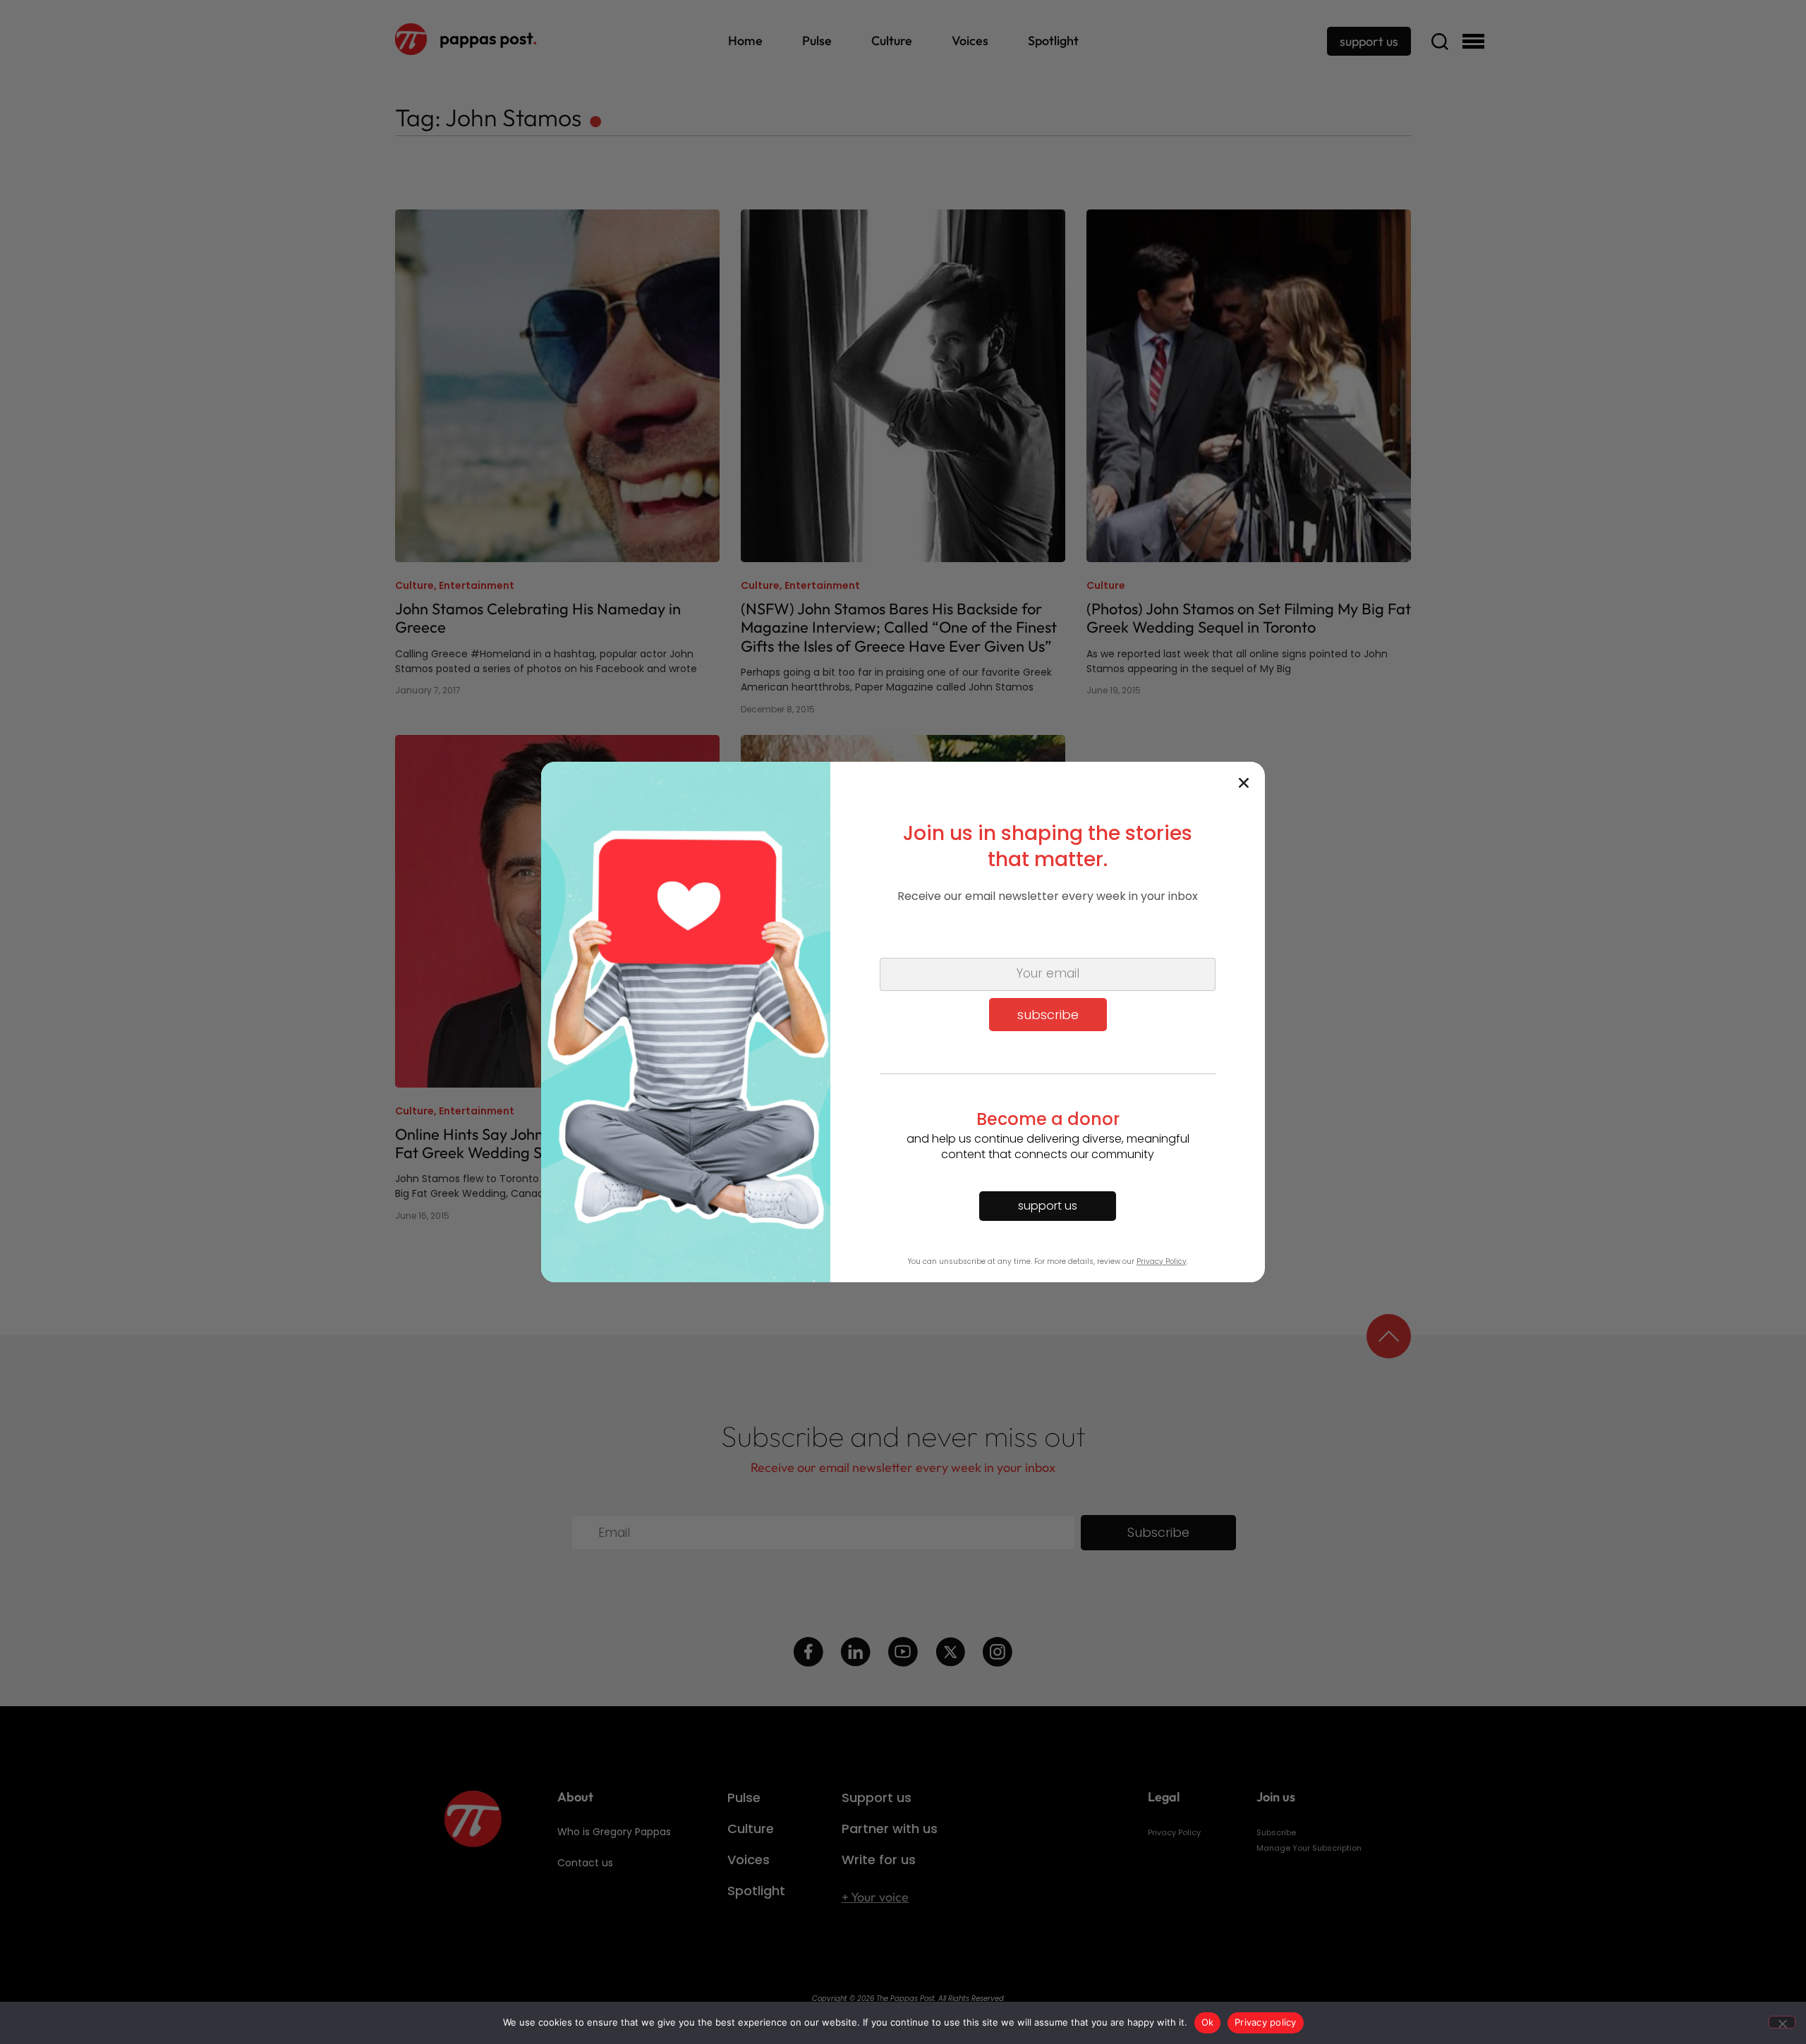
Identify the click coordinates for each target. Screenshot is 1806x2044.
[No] (1782, 2022)
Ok (1208, 2022)
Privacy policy (1266, 2022)
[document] (903, 1022)
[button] (1244, 783)
